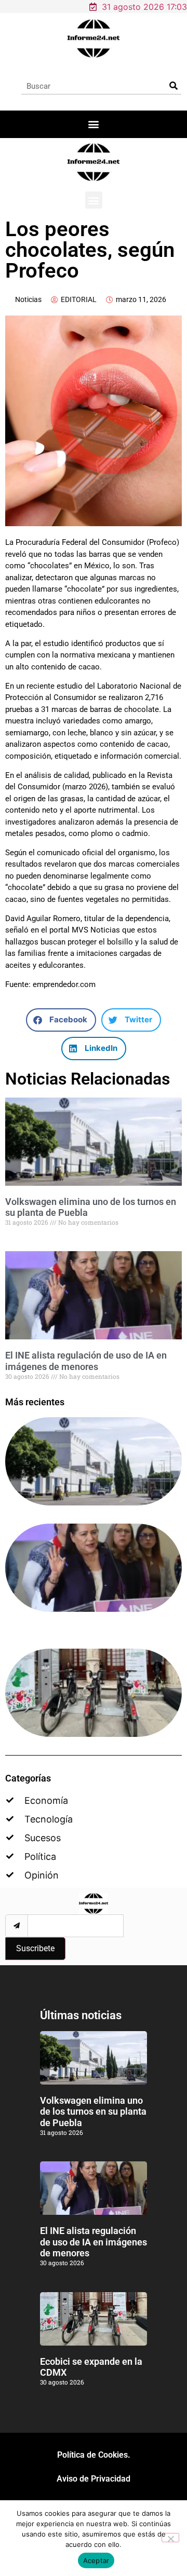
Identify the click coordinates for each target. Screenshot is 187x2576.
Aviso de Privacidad (94, 2479)
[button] (94, 124)
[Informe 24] (94, 38)
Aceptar (96, 2560)
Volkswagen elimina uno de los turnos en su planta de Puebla (93, 2112)
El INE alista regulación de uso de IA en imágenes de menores (86, 1361)
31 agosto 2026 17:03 (144, 7)
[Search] (173, 86)
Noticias (28, 299)
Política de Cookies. (94, 2455)
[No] (170, 2538)
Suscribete (35, 1948)
